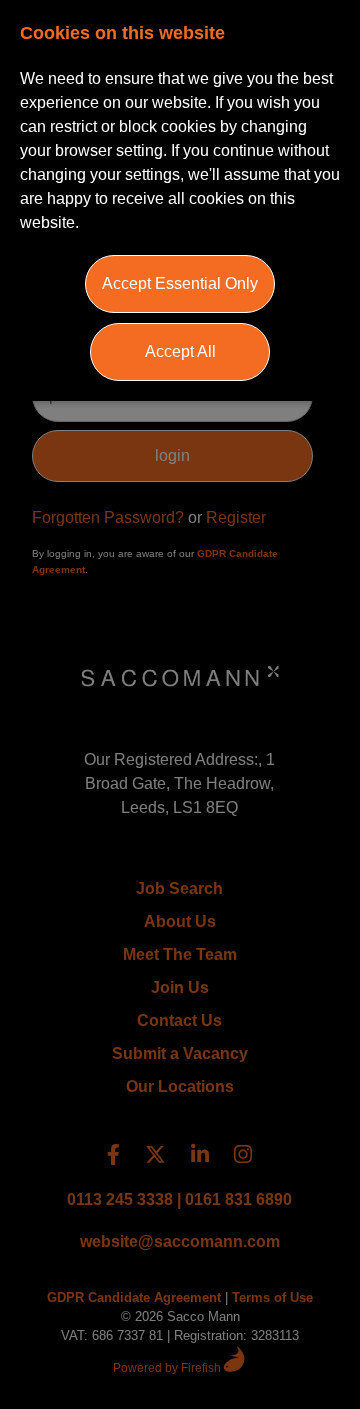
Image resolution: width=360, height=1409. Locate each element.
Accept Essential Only (180, 283)
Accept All (180, 351)
